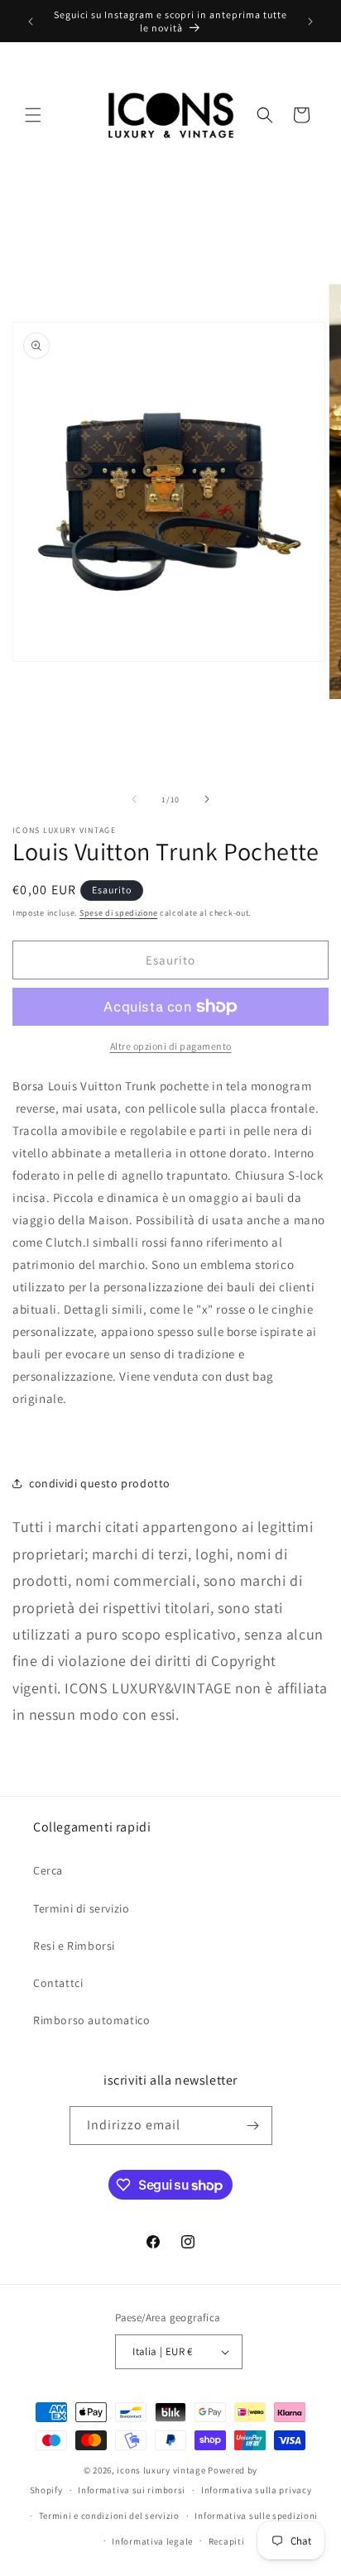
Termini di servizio (81, 1908)
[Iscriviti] (253, 2126)
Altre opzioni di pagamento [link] (171, 1046)
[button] (33, 115)
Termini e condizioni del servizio (109, 2516)
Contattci (58, 1983)
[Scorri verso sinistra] (134, 799)
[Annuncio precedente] (31, 22)
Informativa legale (152, 2541)
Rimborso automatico (91, 2020)
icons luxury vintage (162, 2470)
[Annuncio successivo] (310, 22)
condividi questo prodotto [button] (100, 1483)
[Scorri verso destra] (207, 799)
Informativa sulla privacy (257, 2490)
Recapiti (227, 2541)
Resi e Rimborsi (74, 1946)
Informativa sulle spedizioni (256, 2516)
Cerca (48, 1870)
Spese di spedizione (118, 913)
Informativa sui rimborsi (132, 2490)
